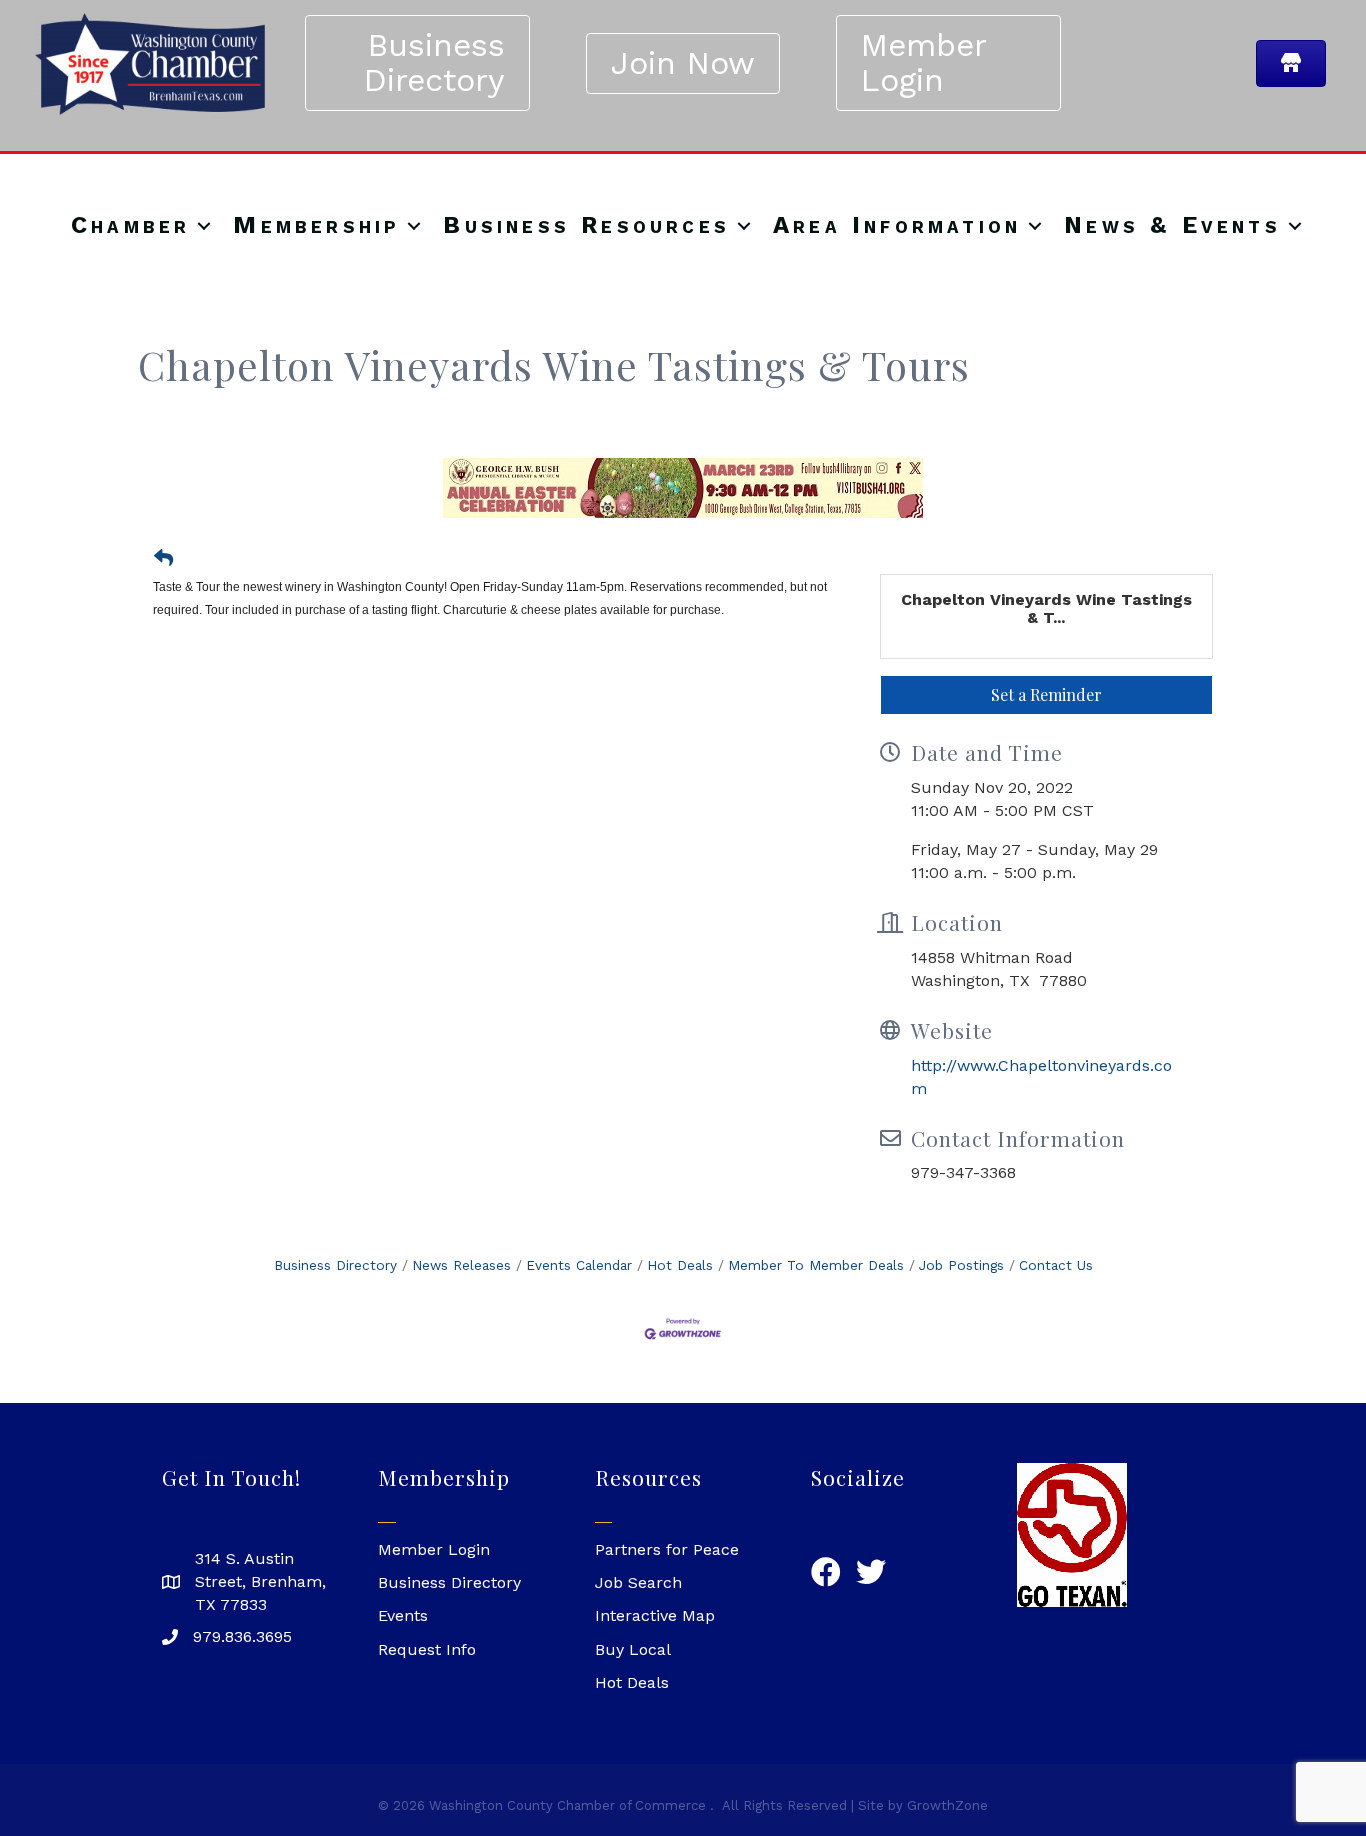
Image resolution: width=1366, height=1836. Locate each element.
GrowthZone (947, 1805)
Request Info (427, 1649)
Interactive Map (655, 1615)
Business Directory (335, 1265)
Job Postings (961, 1265)
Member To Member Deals (816, 1265)
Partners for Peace (667, 1549)
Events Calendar (579, 1265)
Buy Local (633, 1649)
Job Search (638, 1582)
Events (403, 1615)
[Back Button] (163, 559)
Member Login (434, 1549)
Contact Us (1056, 1265)
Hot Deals (680, 1265)
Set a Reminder (1046, 694)
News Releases (461, 1265)
